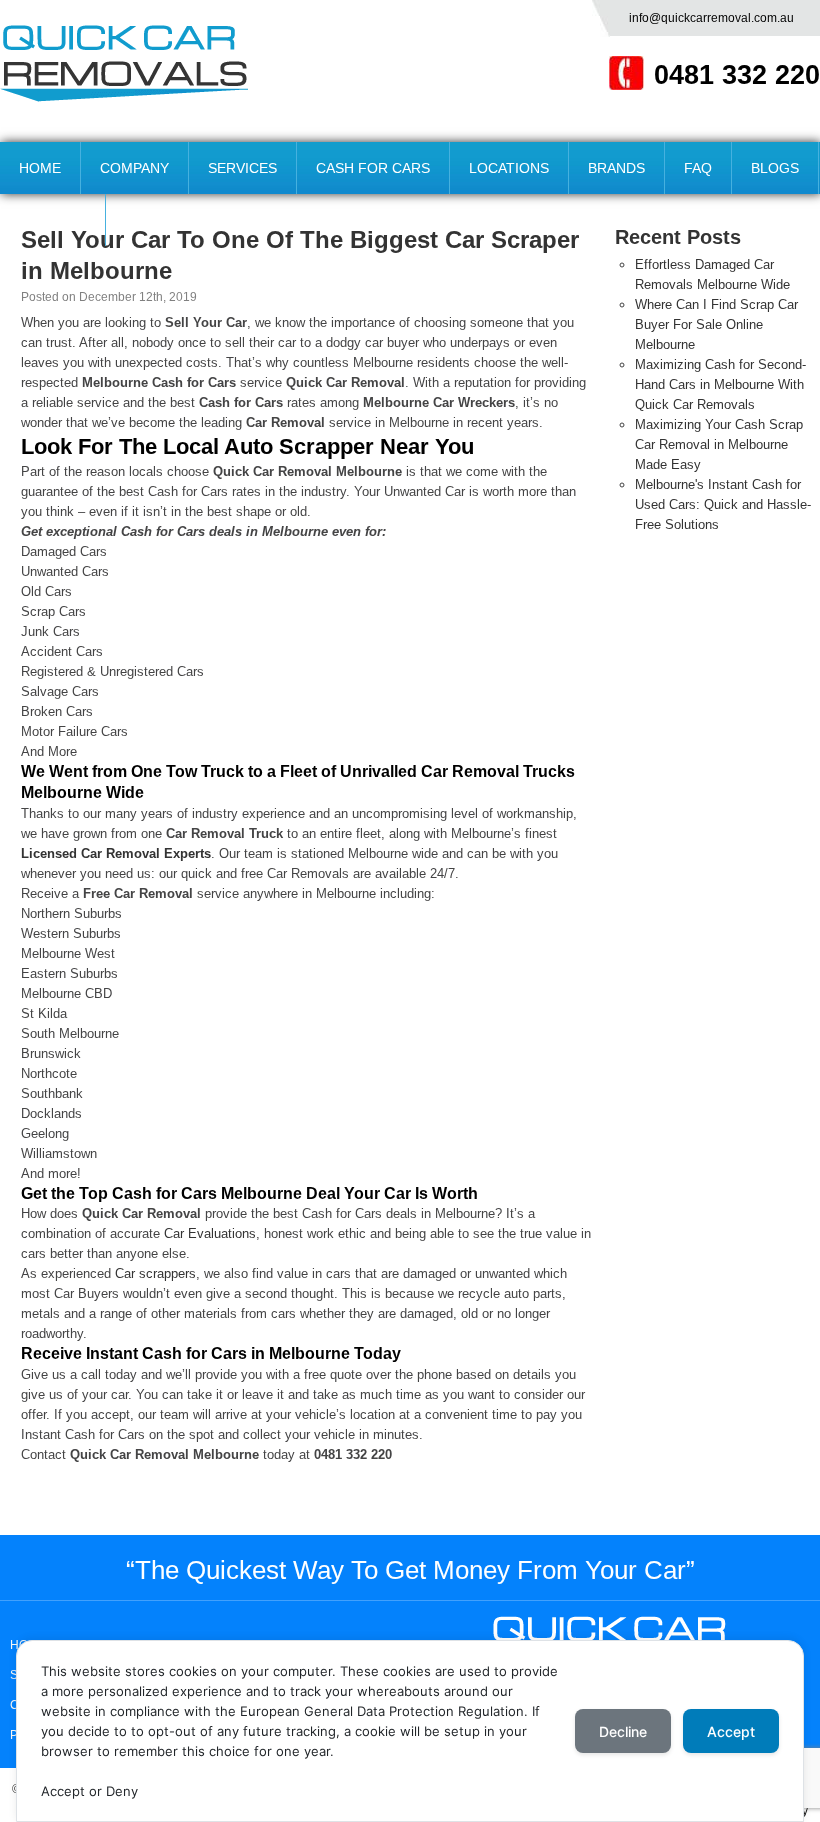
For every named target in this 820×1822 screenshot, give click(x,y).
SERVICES (242, 168)
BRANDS (616, 168)
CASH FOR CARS (373, 168)
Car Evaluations (210, 1233)
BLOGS (775, 168)
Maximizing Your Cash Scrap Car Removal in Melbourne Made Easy (719, 444)
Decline (623, 1731)
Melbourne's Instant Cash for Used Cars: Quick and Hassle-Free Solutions (723, 504)
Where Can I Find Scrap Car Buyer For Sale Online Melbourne (716, 324)
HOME (40, 168)
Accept (731, 1731)
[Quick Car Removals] (124, 63)
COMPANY (134, 168)
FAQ (698, 168)
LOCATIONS (509, 168)
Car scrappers (155, 1273)
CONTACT (52, 220)
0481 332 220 (737, 75)
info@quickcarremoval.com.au (711, 18)
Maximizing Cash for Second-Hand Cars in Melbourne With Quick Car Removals (720, 384)
